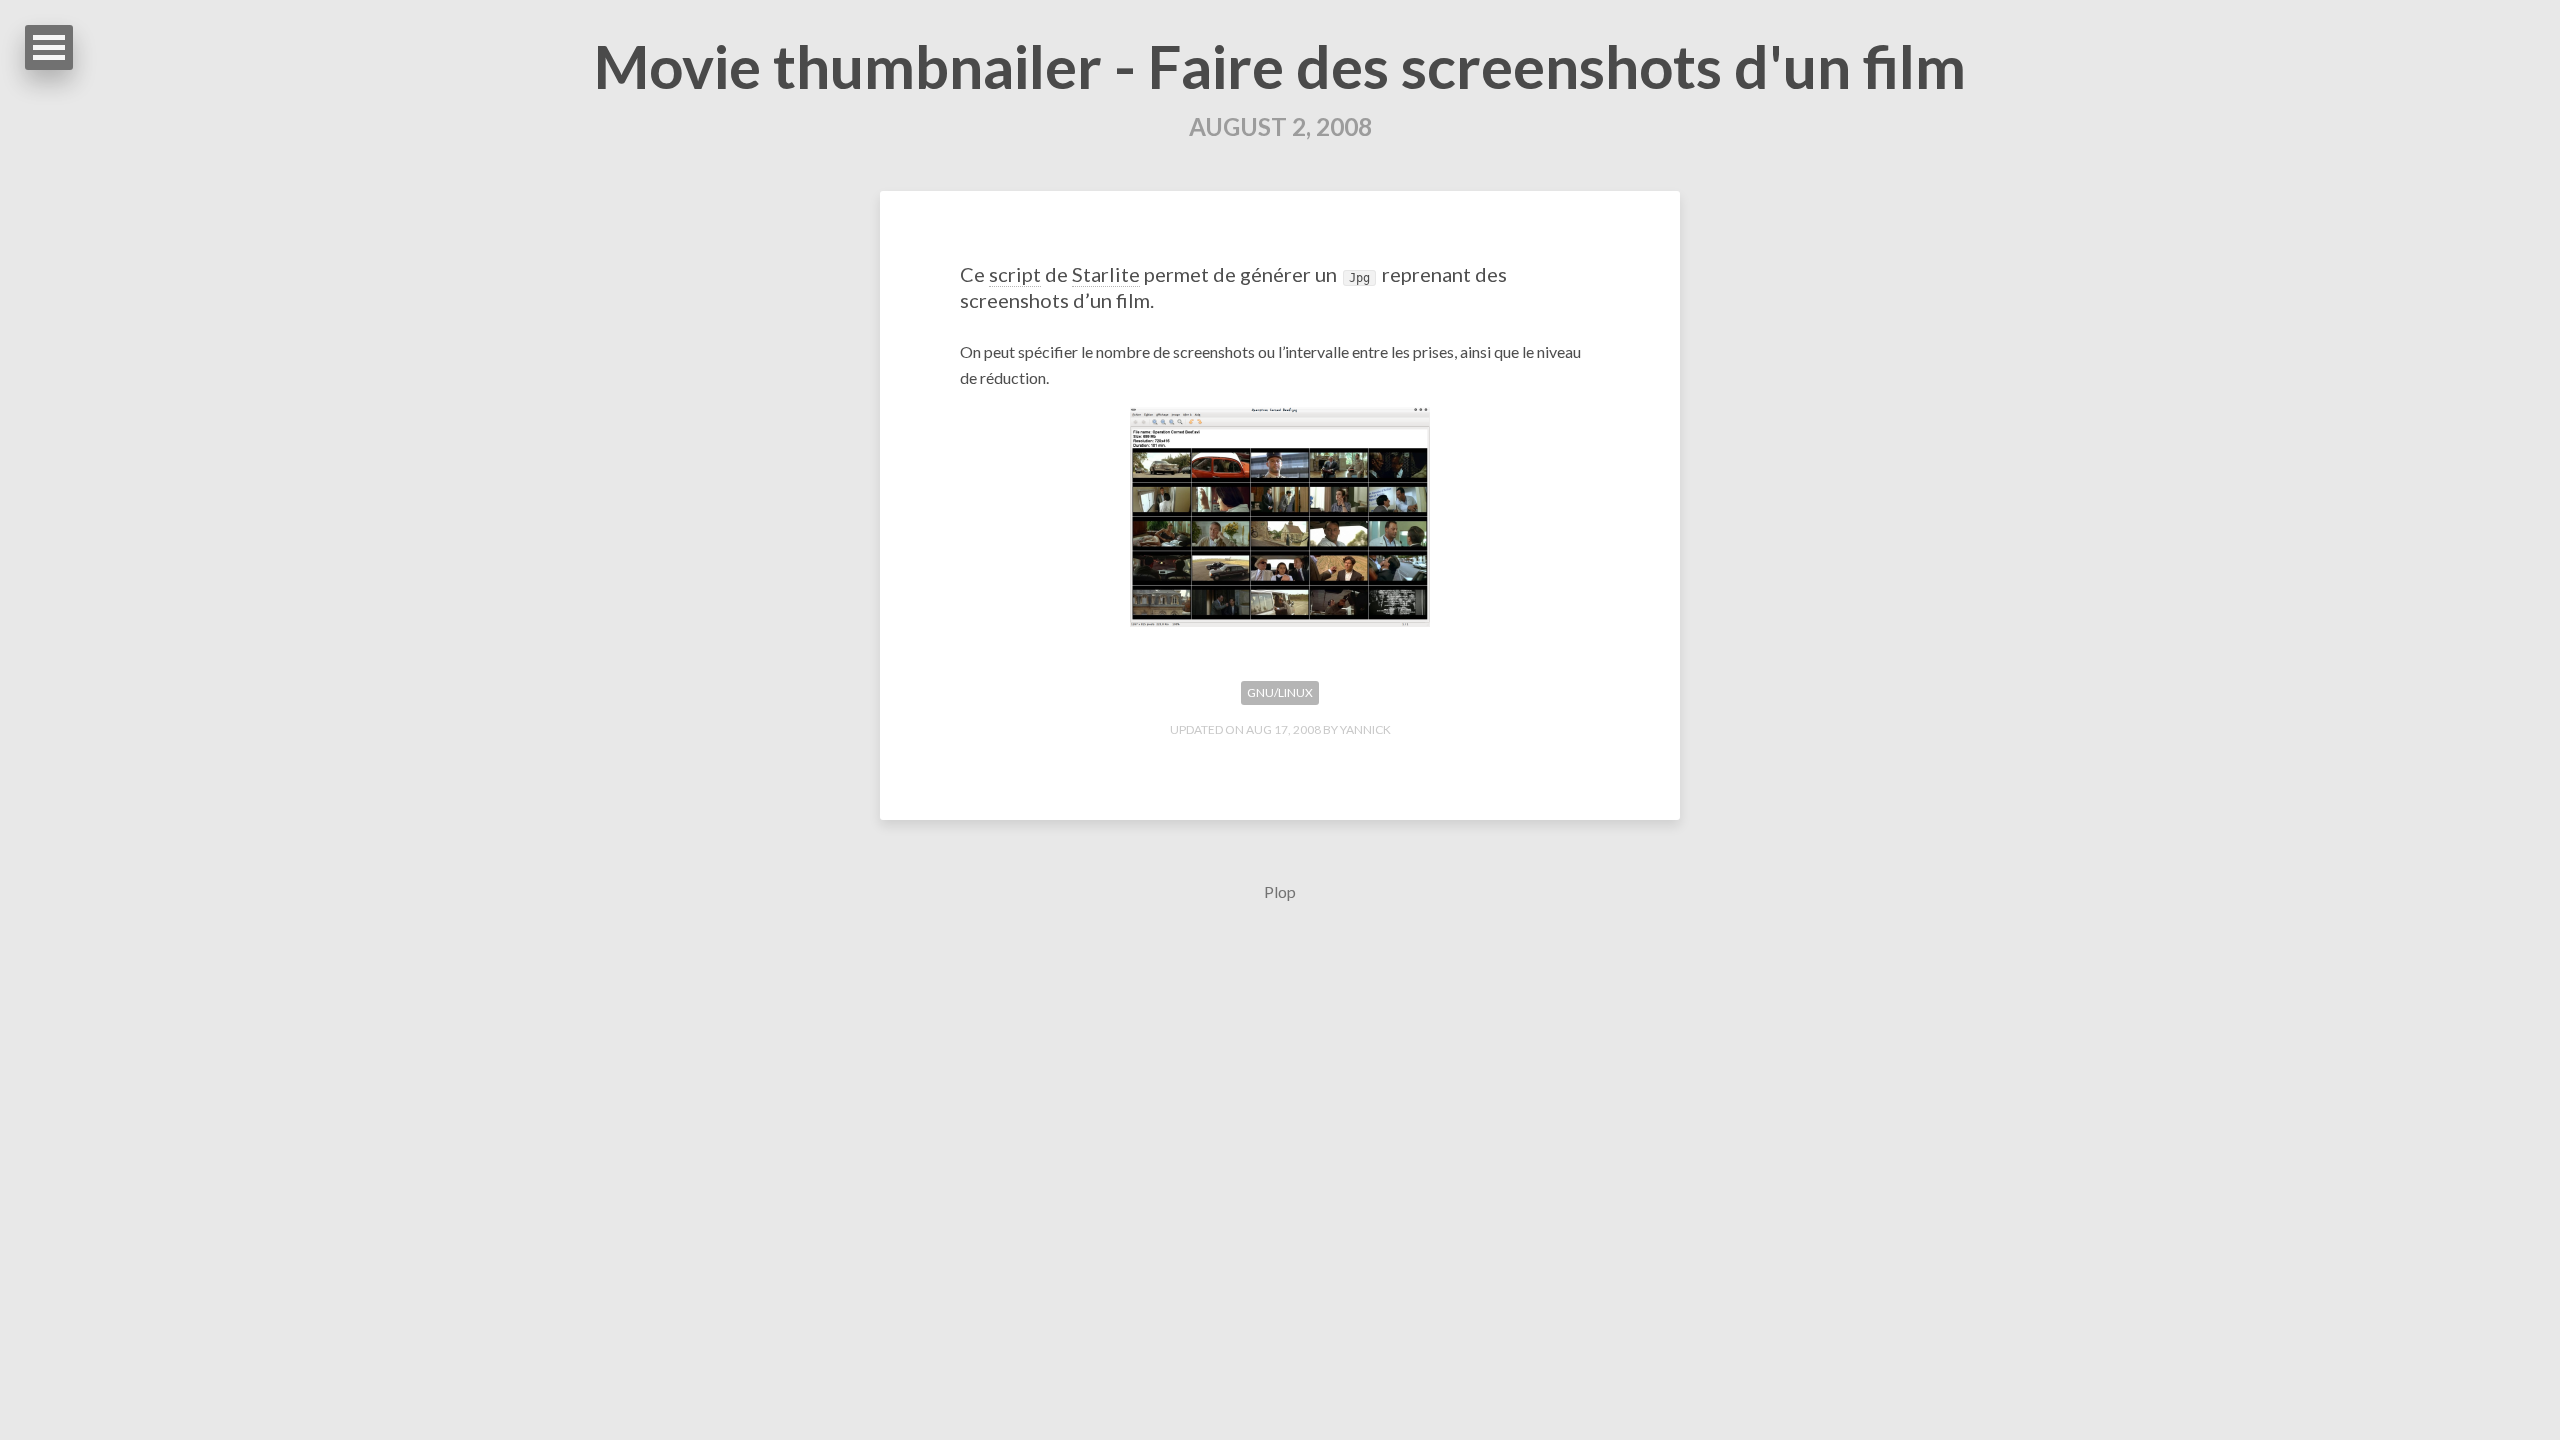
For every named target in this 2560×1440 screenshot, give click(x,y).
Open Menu (49, 47)
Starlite (1106, 274)
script (1015, 274)
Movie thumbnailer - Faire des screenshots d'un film (1280, 66)
